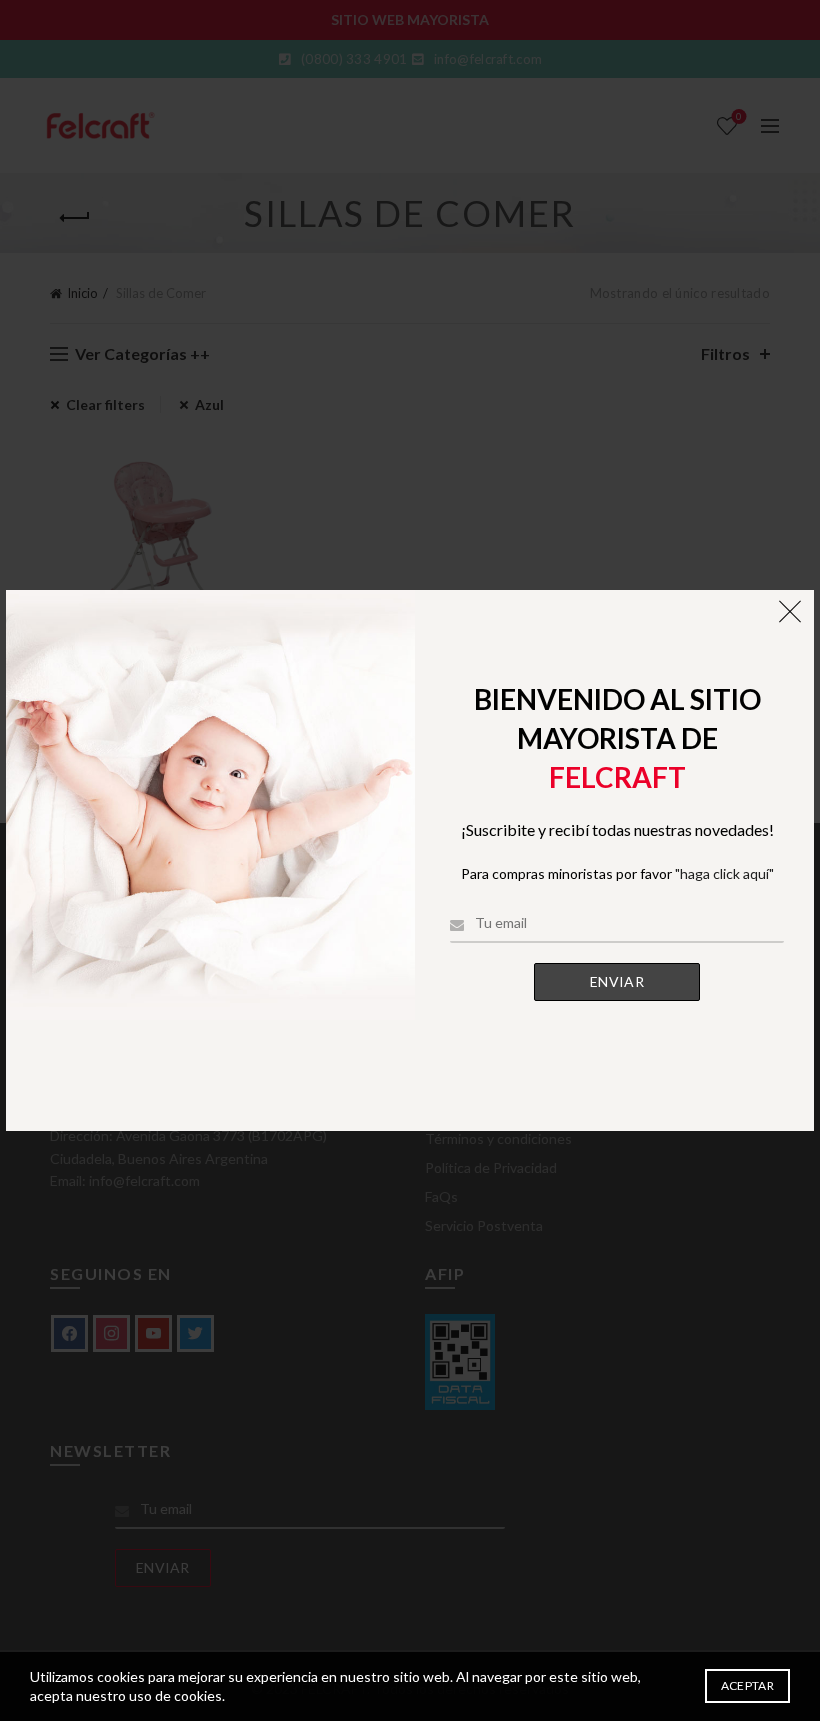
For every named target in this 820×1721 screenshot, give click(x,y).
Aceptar (747, 1685)
